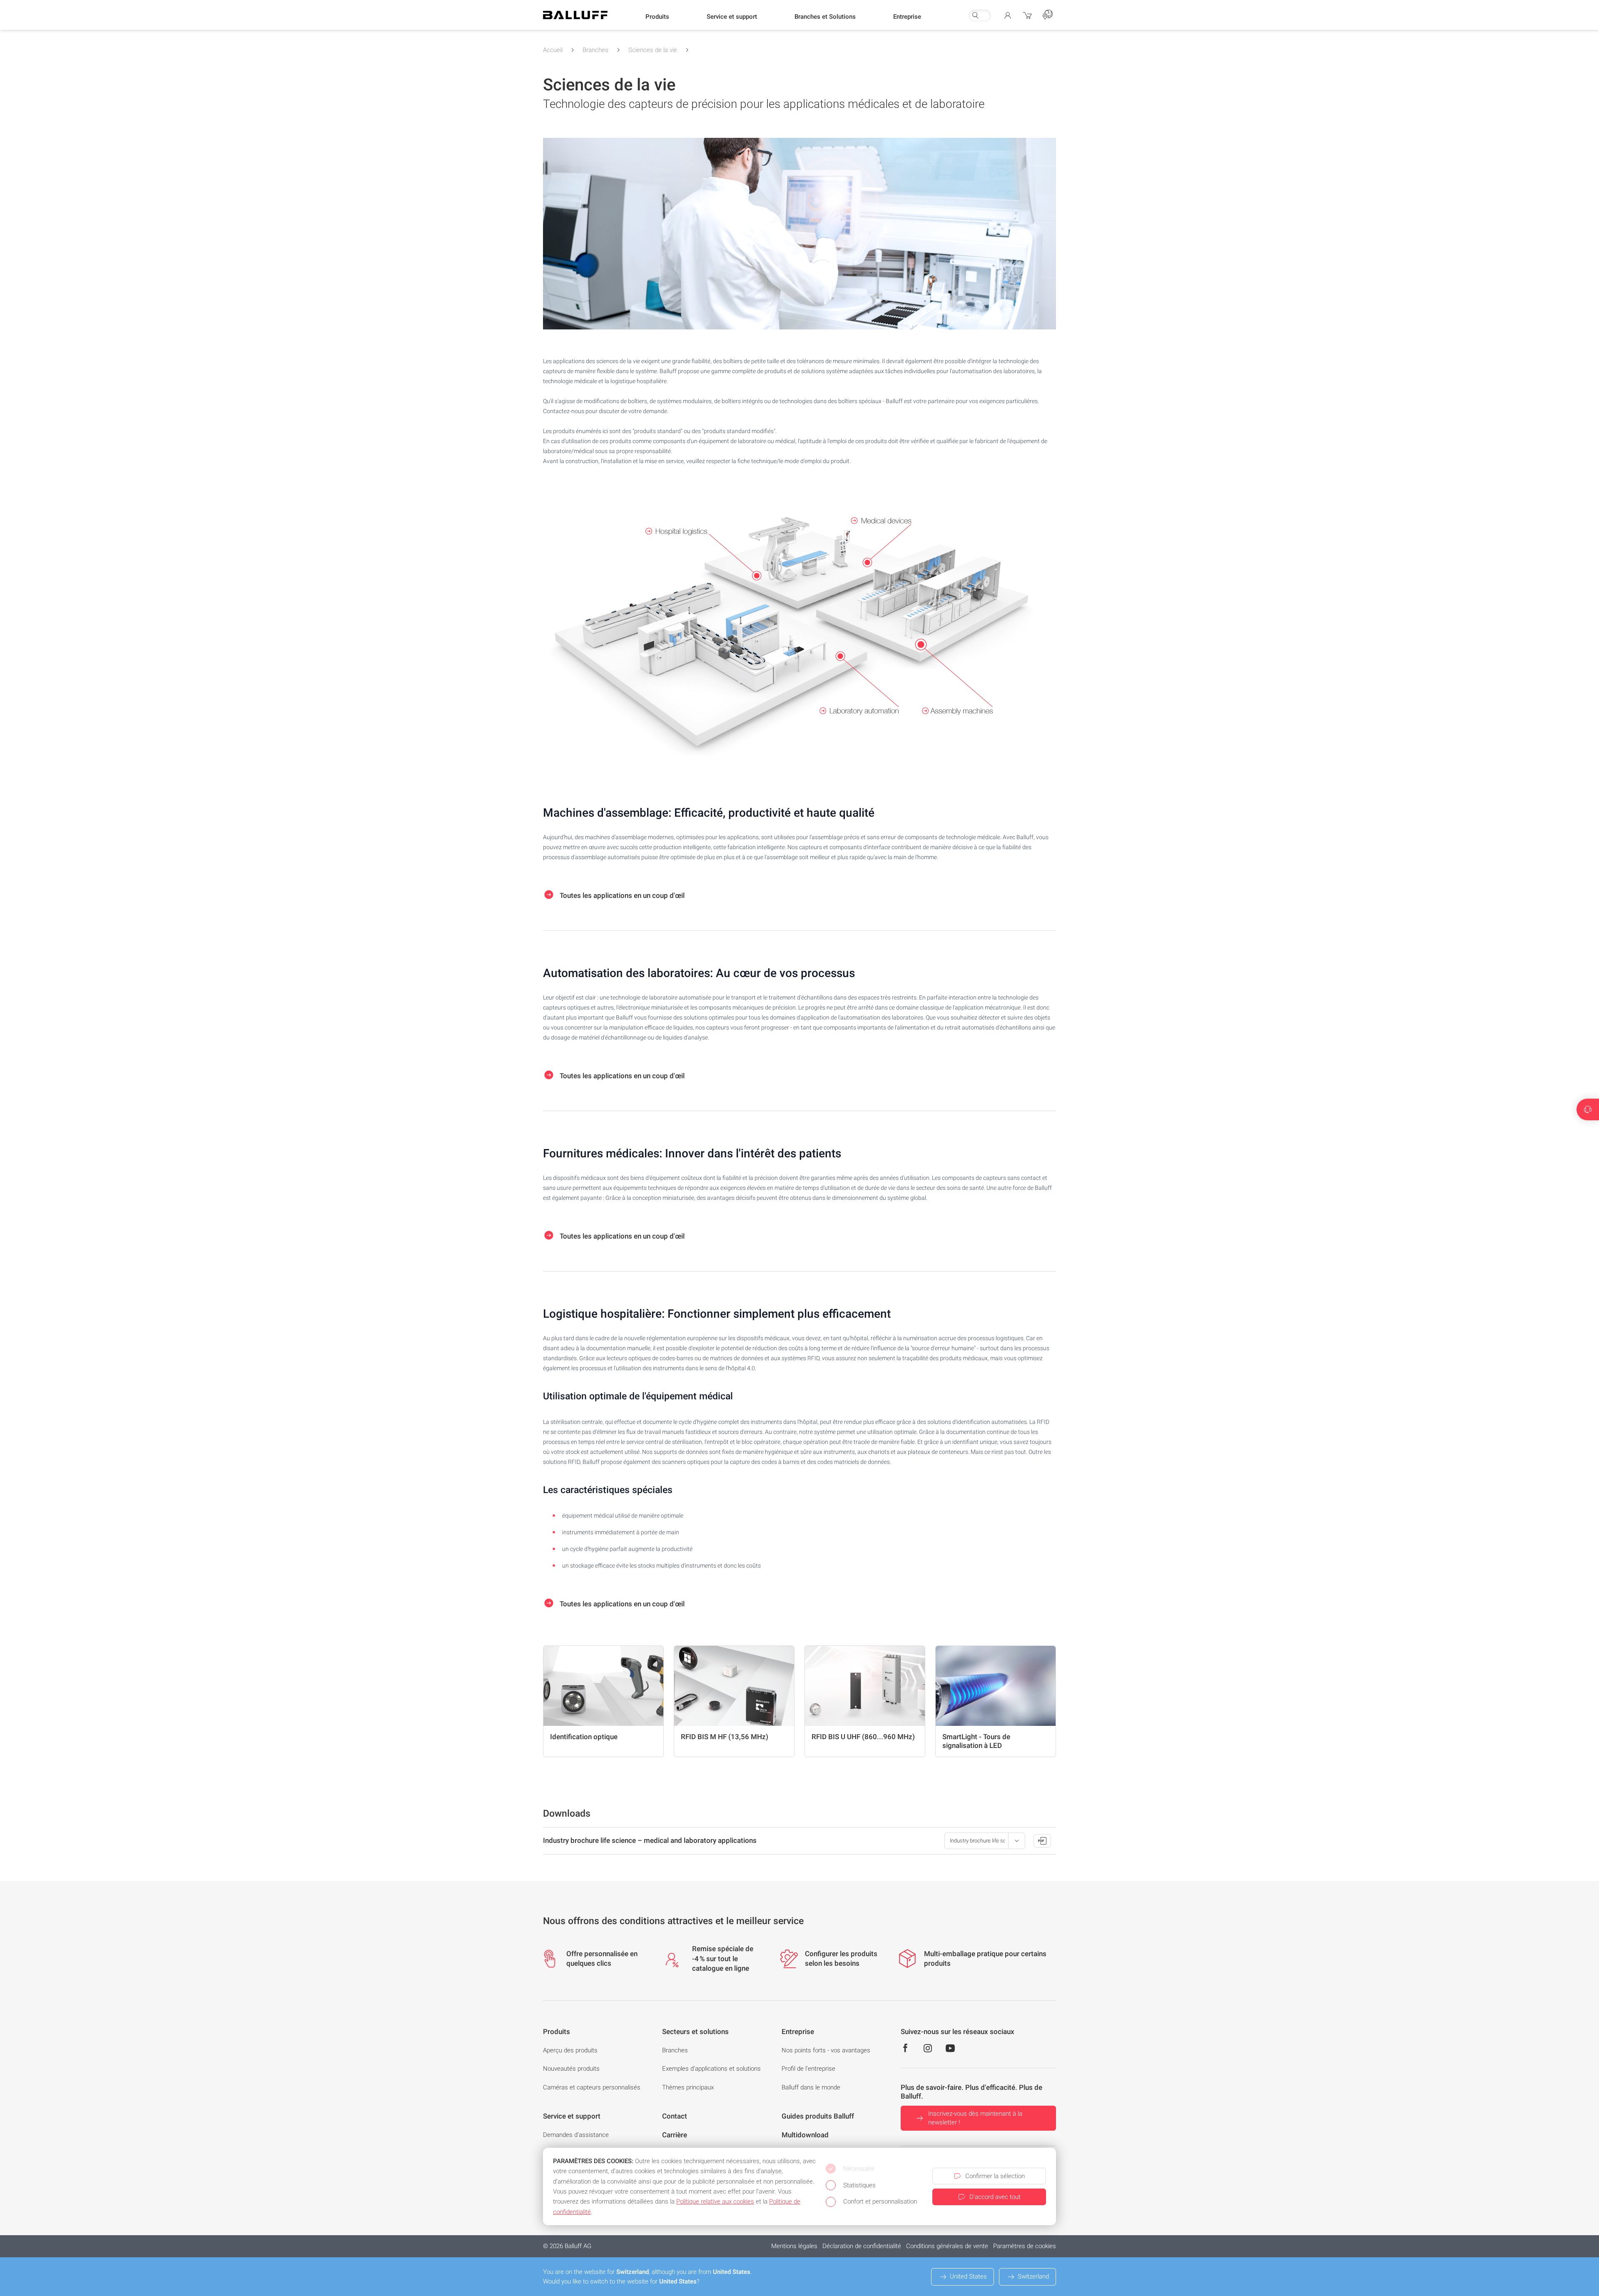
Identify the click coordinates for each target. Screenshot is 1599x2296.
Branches (595, 50)
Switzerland (1033, 2276)
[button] (657, 17)
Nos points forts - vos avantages (826, 2050)
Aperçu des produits (570, 2050)
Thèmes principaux (688, 2087)
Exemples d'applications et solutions (711, 2069)
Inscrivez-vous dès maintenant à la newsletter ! (975, 2118)
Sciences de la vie (653, 50)
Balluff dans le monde (811, 2087)
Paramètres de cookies (1025, 2246)
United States (968, 2276)
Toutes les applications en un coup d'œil (621, 895)
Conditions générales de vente (947, 2246)
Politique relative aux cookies (715, 2201)
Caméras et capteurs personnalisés (592, 2087)
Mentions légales (794, 2246)
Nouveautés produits (571, 2069)
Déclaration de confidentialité (862, 2246)
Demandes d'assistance (576, 2135)
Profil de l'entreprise (808, 2069)
